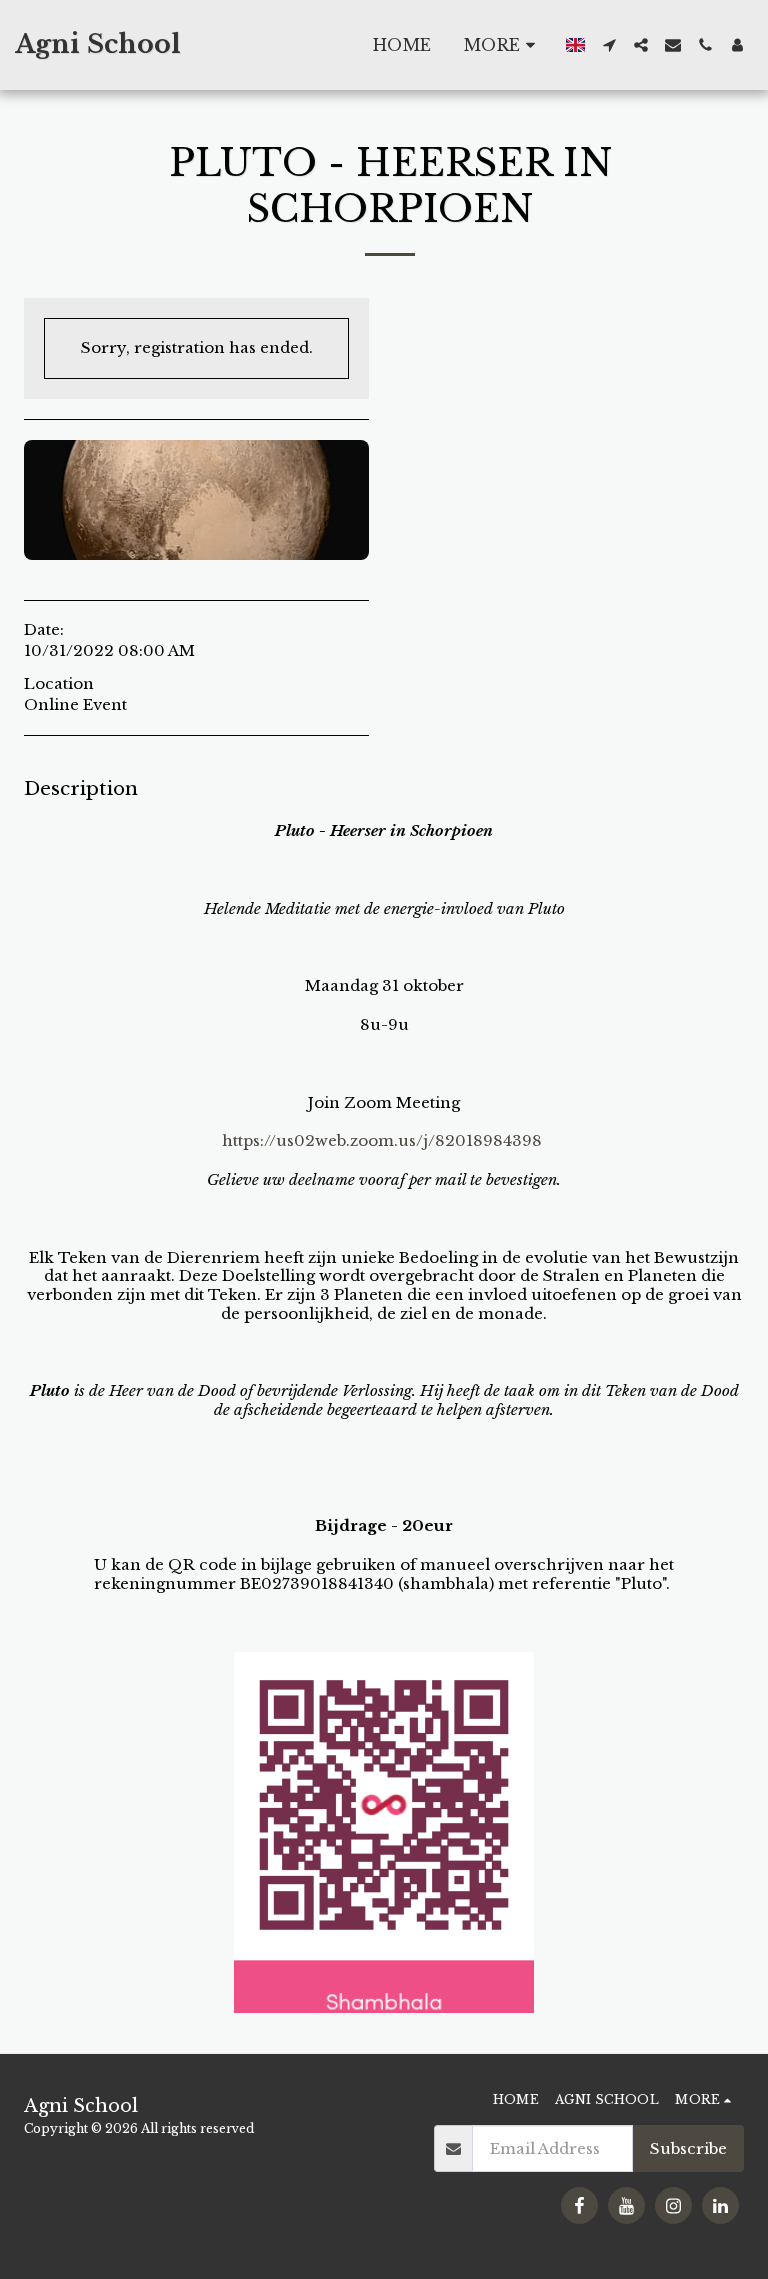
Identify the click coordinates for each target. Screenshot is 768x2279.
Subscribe (688, 2148)
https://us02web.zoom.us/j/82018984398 (382, 1140)
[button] (609, 45)
